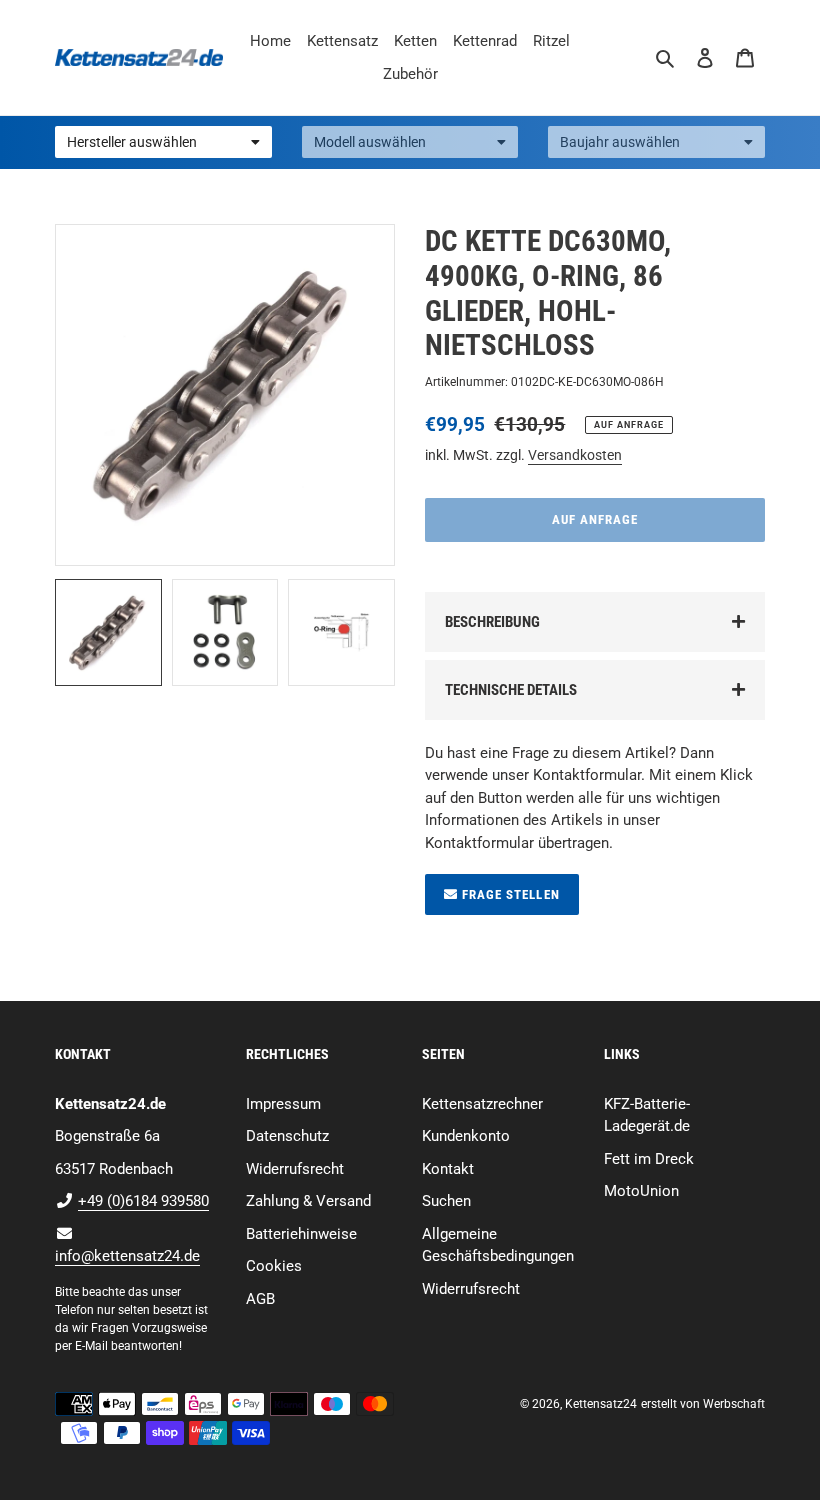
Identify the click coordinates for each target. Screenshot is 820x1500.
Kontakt (448, 1169)
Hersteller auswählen (132, 142)
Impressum (283, 1104)
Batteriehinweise (301, 1234)
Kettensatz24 (601, 1404)
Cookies (274, 1266)
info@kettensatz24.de (127, 1256)
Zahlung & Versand (308, 1201)
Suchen (446, 1201)
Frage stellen (509, 894)
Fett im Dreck (649, 1159)
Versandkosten (575, 455)
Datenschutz (287, 1136)
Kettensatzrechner (482, 1104)
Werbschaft (734, 1404)
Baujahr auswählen (620, 142)
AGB (260, 1299)
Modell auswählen (370, 142)
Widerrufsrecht (295, 1169)
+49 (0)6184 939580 (143, 1201)
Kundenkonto (466, 1136)
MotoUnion (641, 1191)
